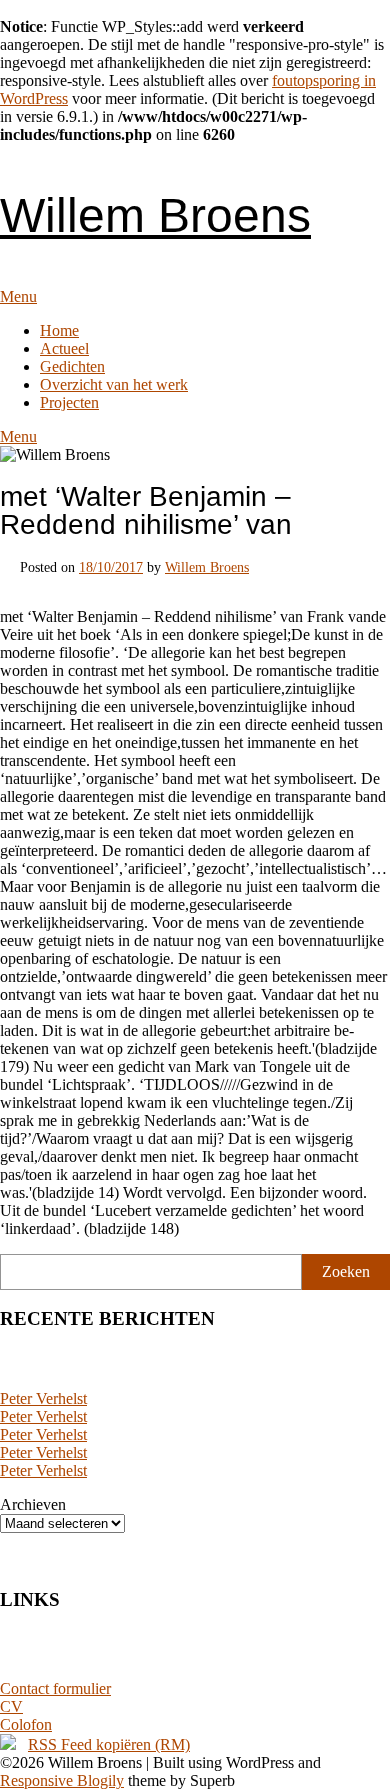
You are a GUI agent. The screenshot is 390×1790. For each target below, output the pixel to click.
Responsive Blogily (62, 1780)
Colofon (26, 1724)
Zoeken (346, 1271)
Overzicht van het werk (114, 384)
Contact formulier (55, 1688)
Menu (18, 296)
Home (59, 330)
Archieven (33, 1504)
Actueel (64, 348)
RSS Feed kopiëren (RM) (109, 1744)
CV (11, 1706)
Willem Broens (155, 215)
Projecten (69, 402)
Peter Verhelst (43, 1398)
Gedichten (72, 366)
